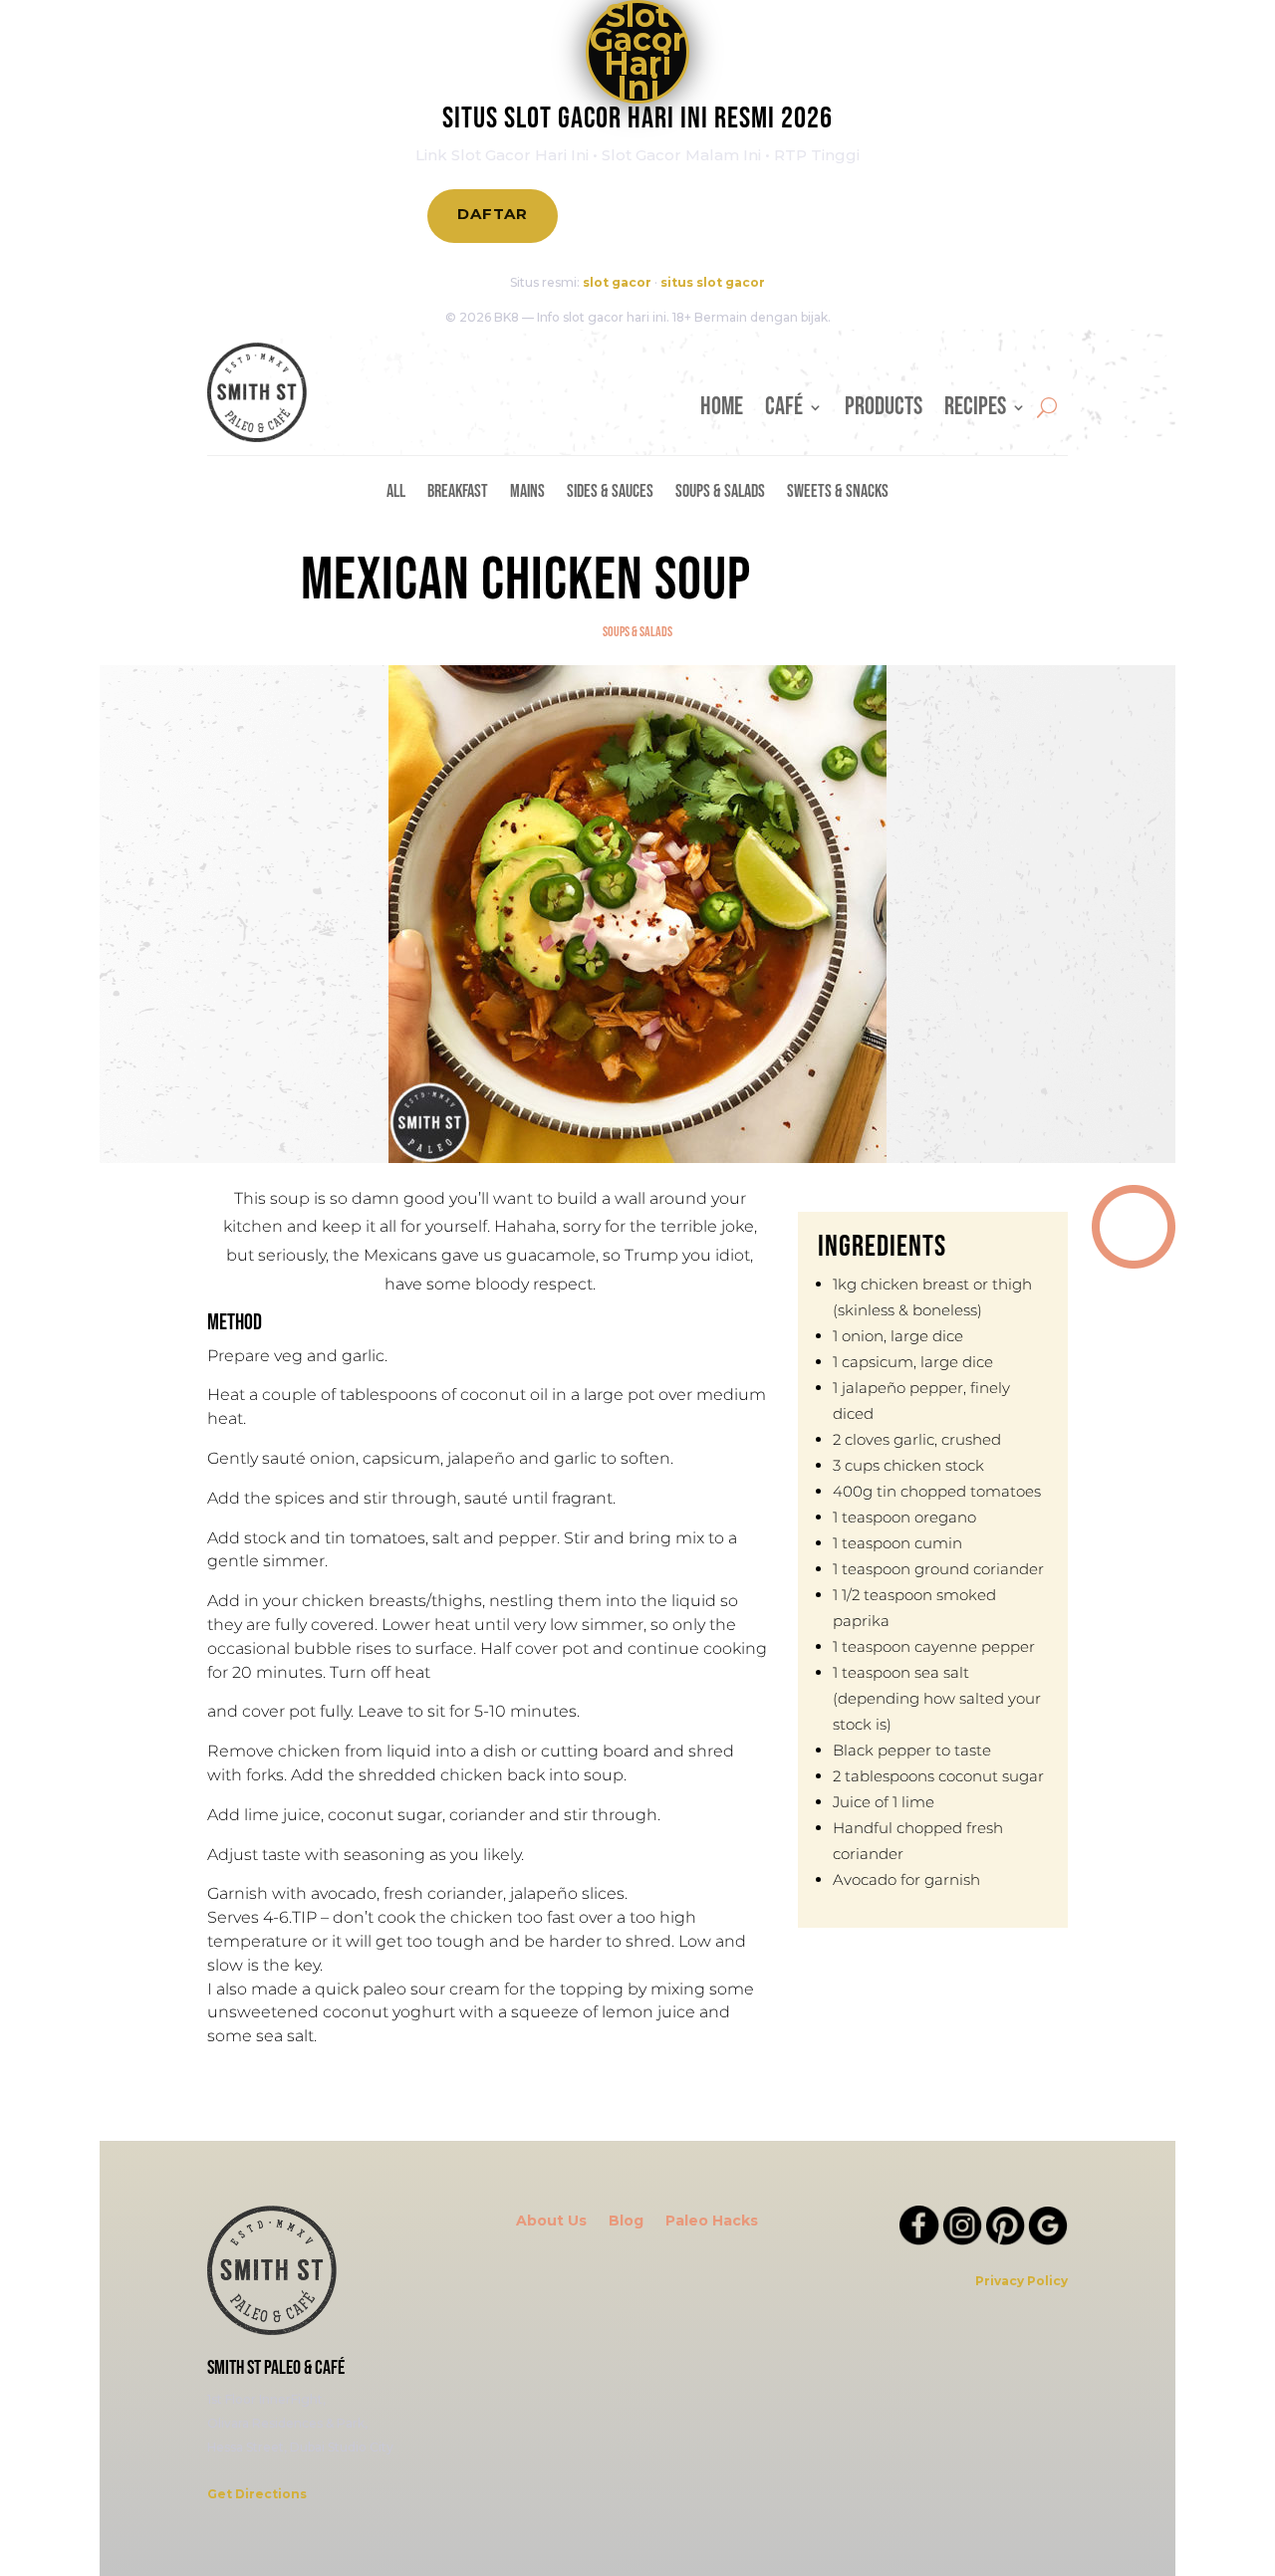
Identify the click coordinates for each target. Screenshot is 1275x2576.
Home (722, 411)
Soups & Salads (720, 493)
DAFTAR (493, 214)
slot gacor (617, 282)
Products (884, 411)
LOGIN (630, 216)
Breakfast (458, 493)
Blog (626, 2222)
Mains (527, 493)
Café (784, 411)
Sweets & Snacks (838, 493)
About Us (551, 2222)
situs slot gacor (713, 282)
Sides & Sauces (610, 493)
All (396, 493)
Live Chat (774, 216)
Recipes (975, 411)
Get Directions (257, 2494)
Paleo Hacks (712, 2222)
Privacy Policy (1021, 2281)
